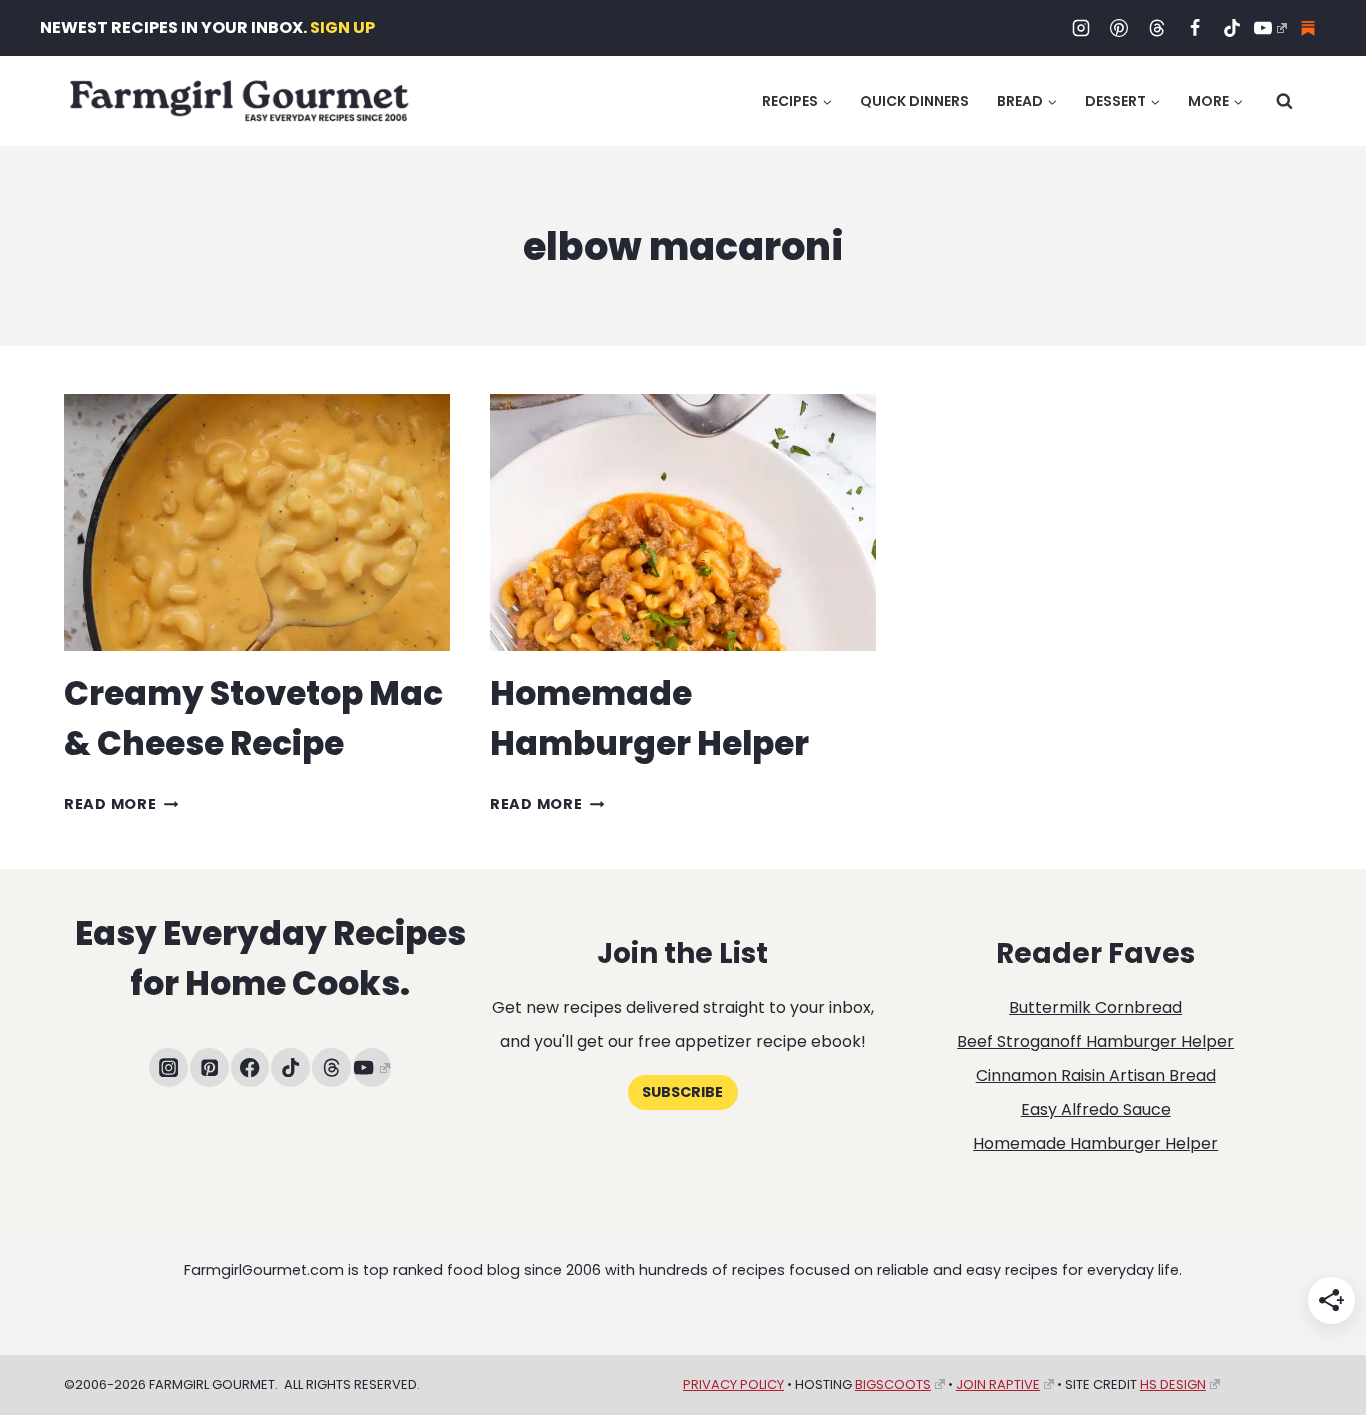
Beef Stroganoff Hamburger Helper (1095, 1041)
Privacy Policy (733, 1384)
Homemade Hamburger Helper (1095, 1143)
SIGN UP (342, 27)
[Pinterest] (1119, 28)
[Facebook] (1195, 28)
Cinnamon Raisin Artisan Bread (1096, 1075)
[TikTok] (1232, 28)
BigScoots (893, 1384)
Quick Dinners (914, 101)
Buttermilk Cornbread (1095, 1007)
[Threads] (1157, 28)
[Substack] (1308, 28)
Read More (121, 804)
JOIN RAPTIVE (998, 1384)
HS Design (1173, 1384)
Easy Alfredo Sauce (1096, 1109)
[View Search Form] (1284, 101)
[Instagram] (1081, 28)
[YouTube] (1270, 28)
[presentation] (257, 522)
